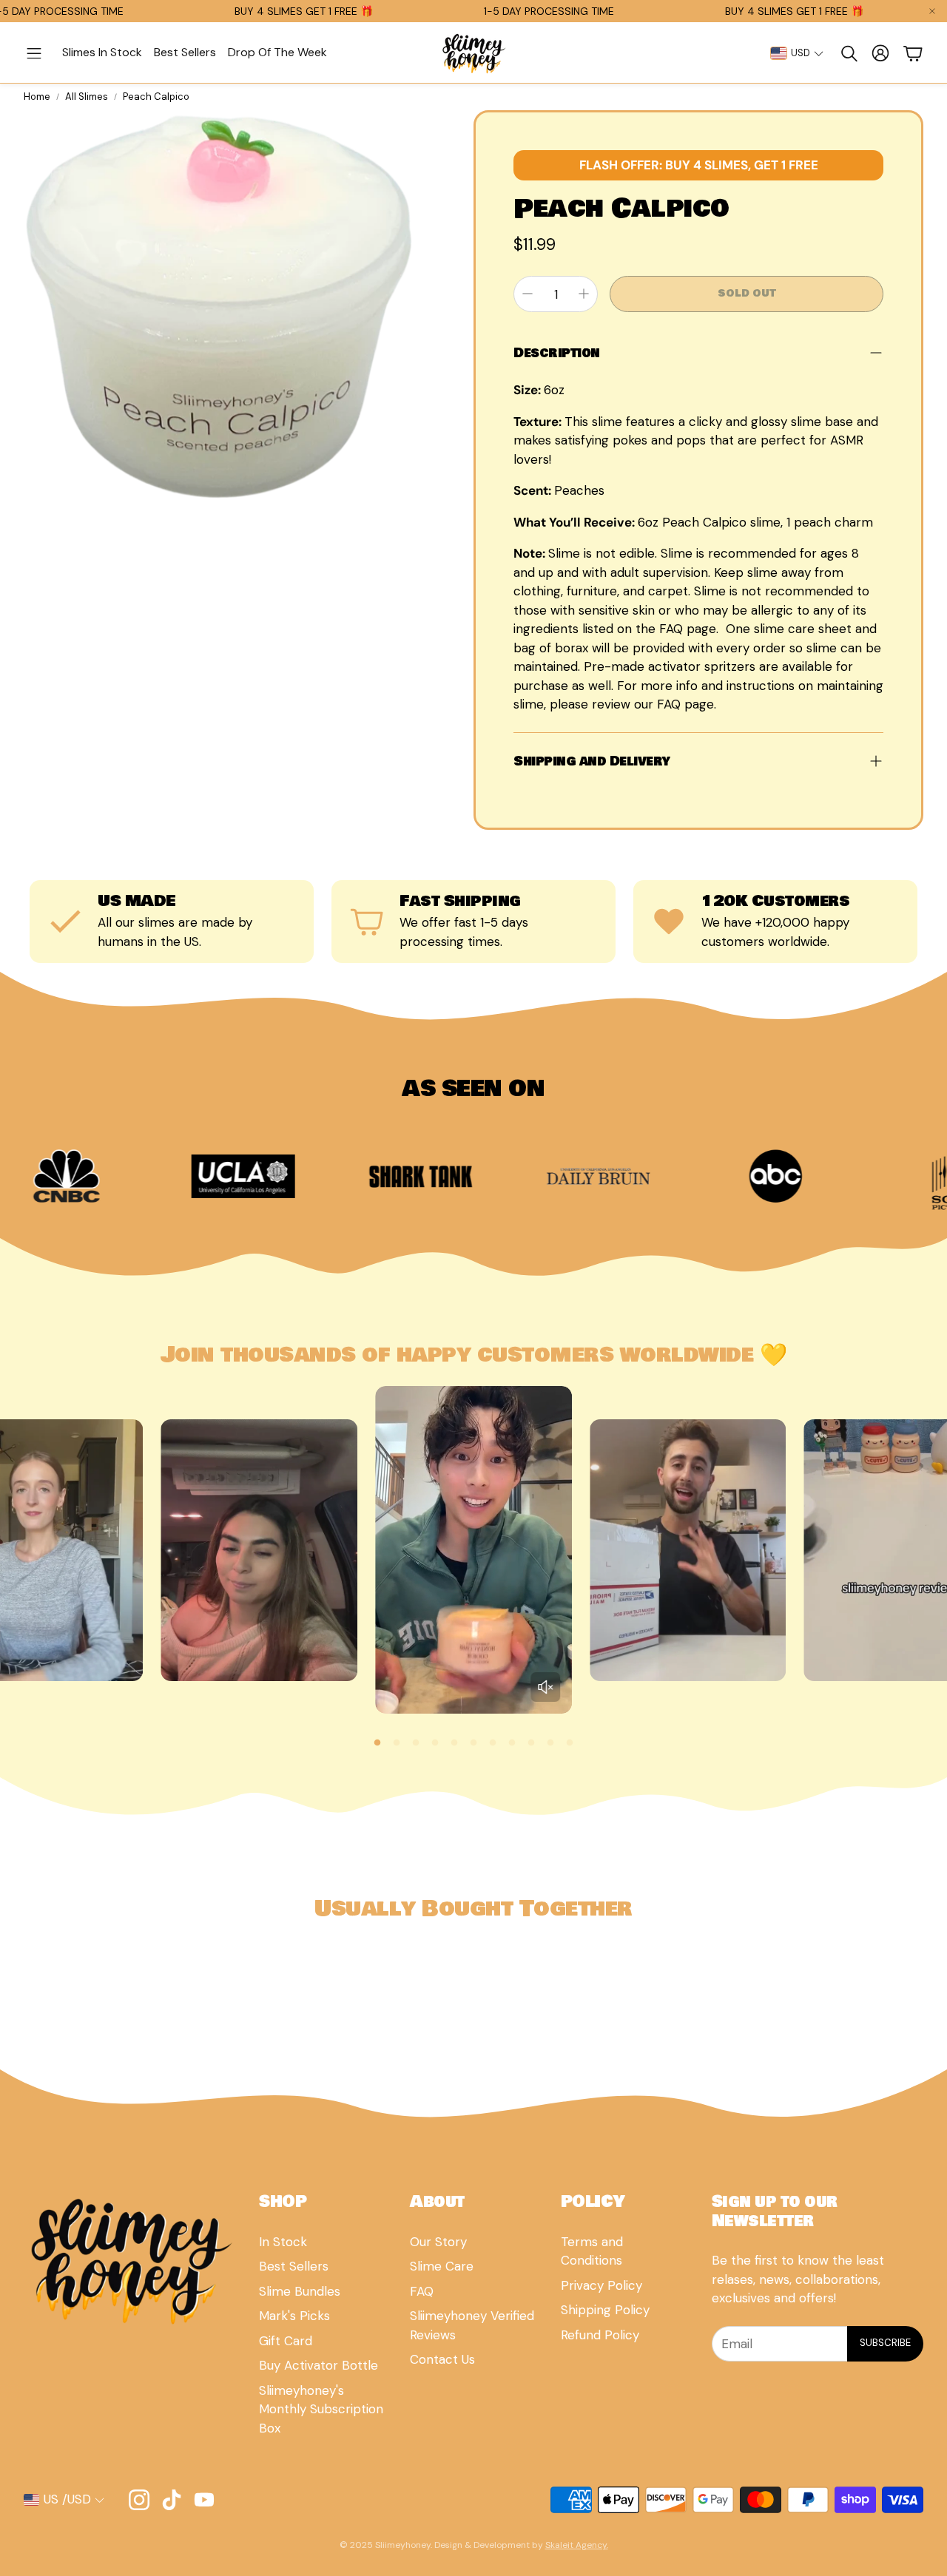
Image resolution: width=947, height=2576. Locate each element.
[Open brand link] (126, 1176)
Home (37, 97)
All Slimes (87, 97)
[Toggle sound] (545, 1687)
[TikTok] (172, 2500)
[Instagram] (139, 2500)
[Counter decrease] (528, 294)
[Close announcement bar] (932, 11)
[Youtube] (204, 2500)
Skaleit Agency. (577, 2545)
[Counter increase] (584, 294)
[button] (34, 53)
